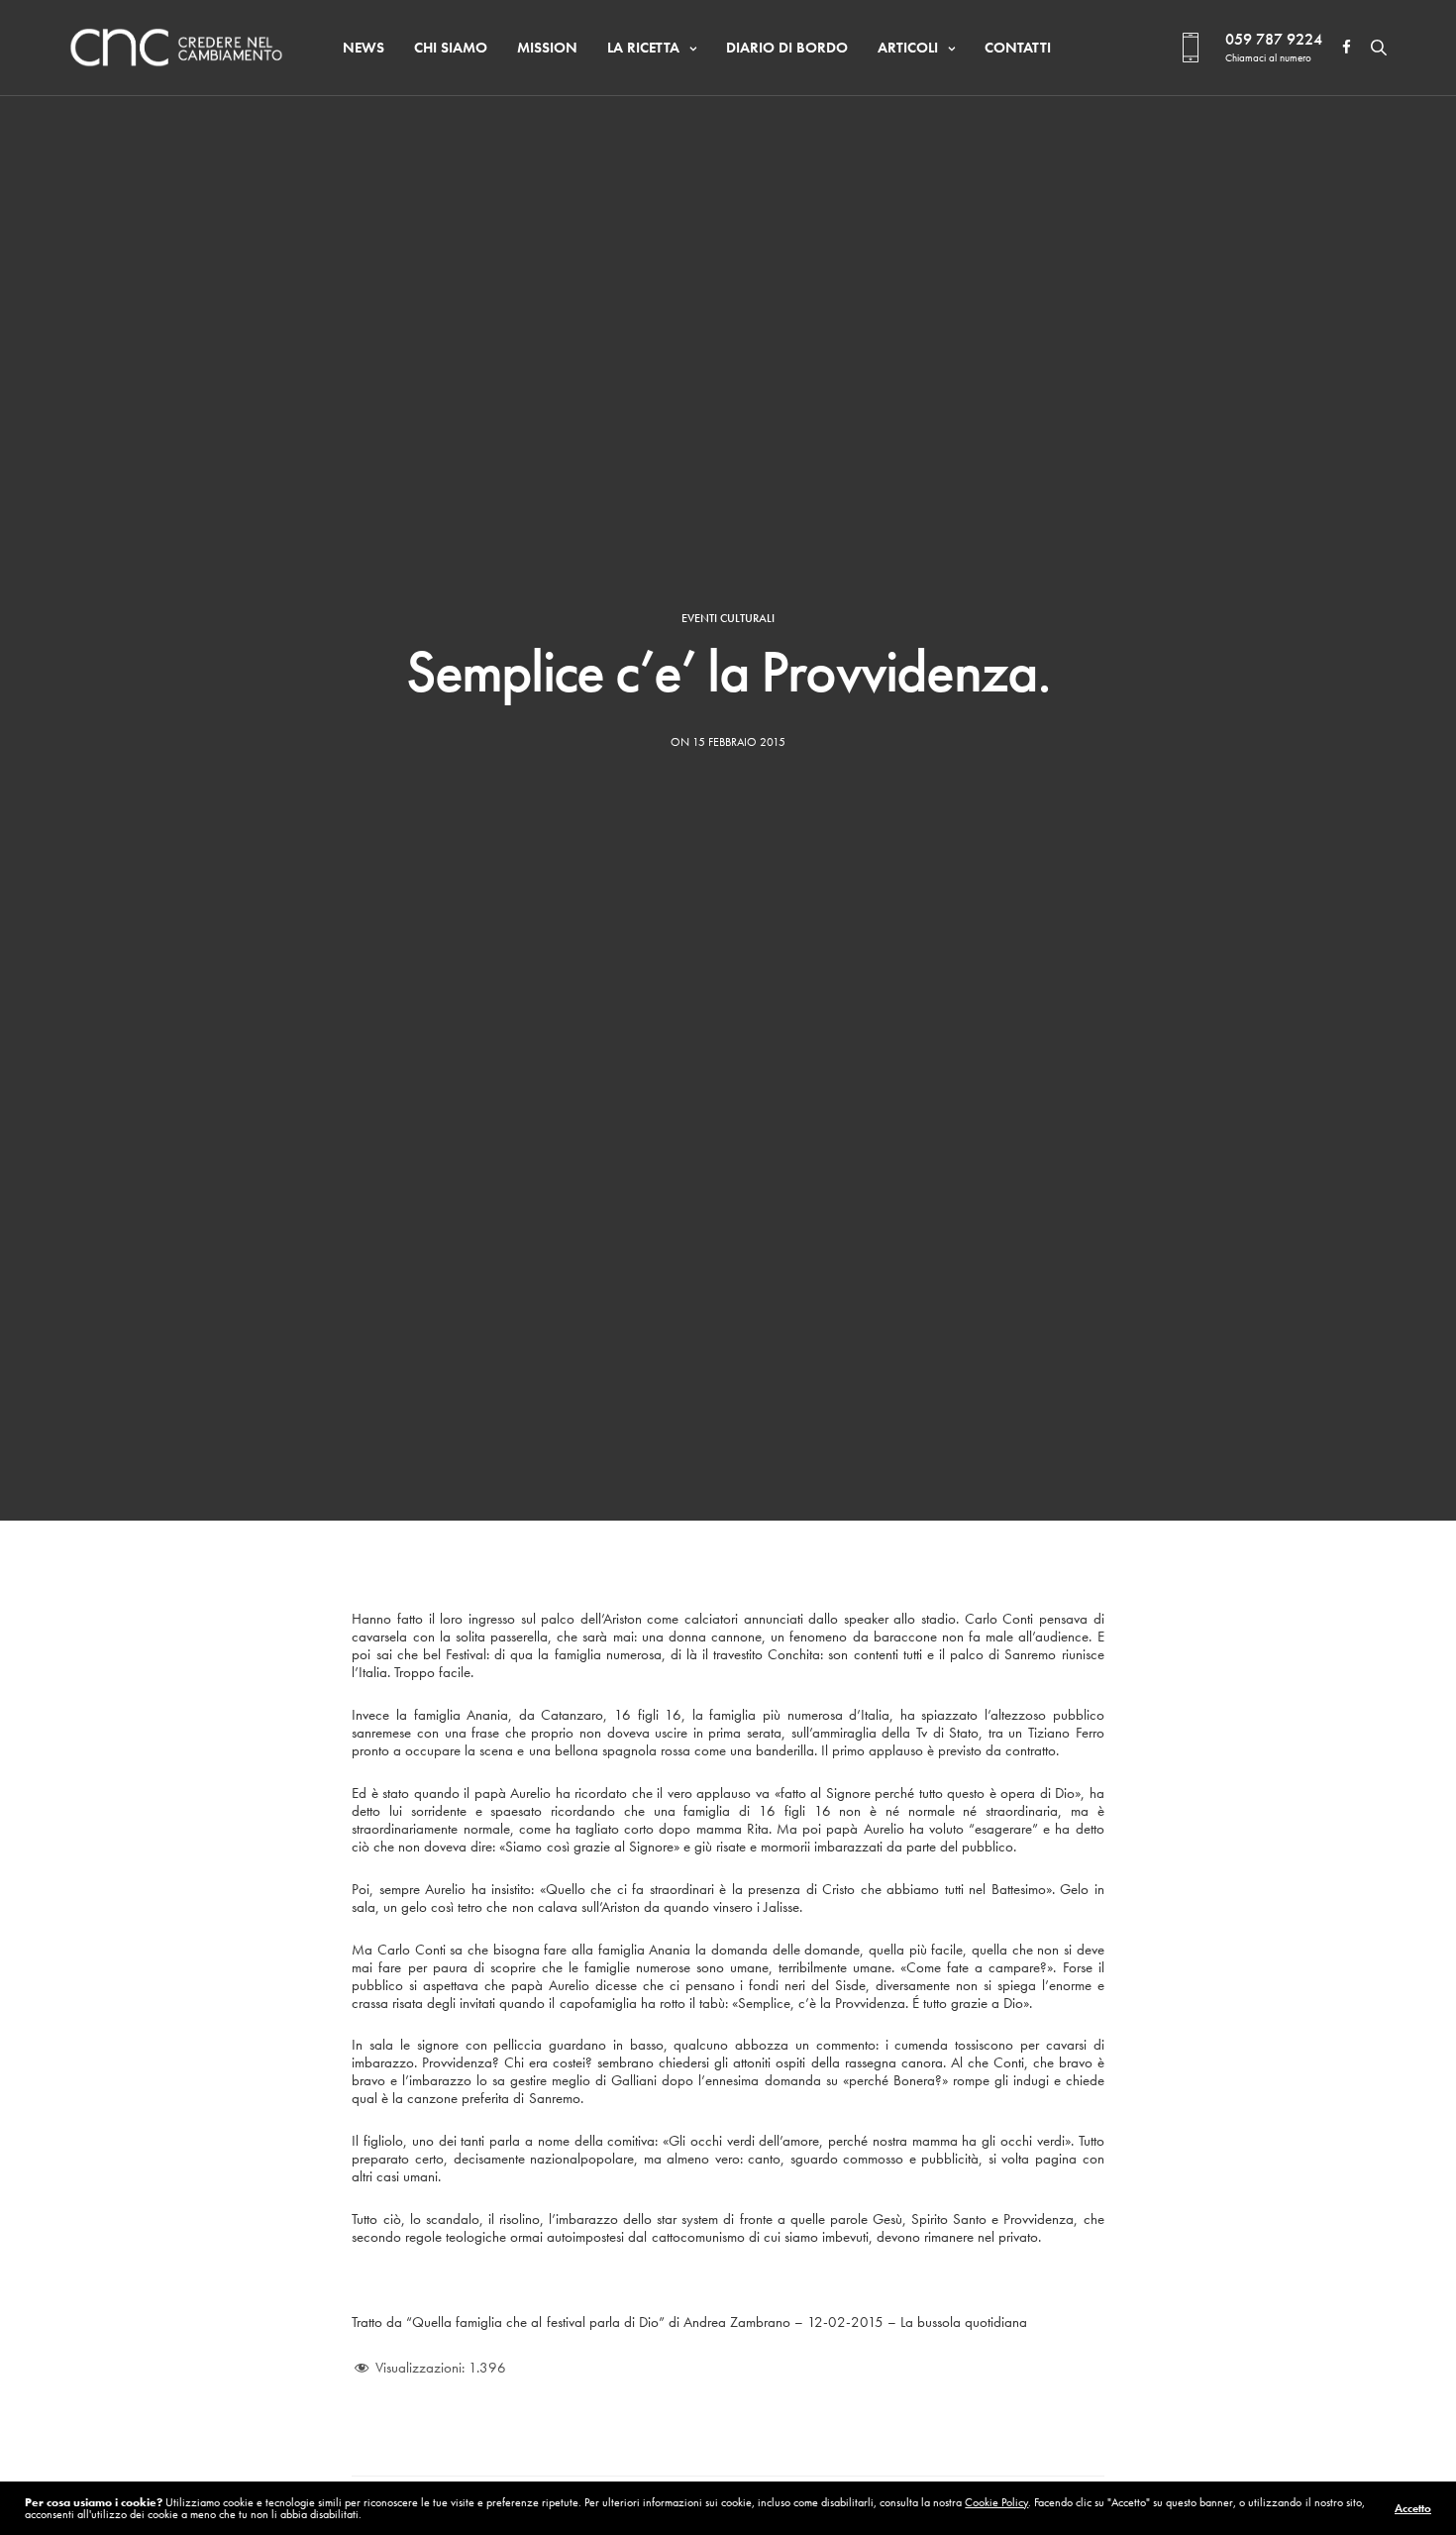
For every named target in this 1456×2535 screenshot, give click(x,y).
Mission (547, 48)
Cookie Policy (996, 2502)
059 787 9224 (1274, 39)
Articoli (908, 48)
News (364, 48)
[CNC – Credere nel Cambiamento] (176, 48)
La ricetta (643, 48)
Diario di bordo (787, 48)
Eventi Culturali (728, 618)
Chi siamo (451, 48)
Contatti (1018, 48)
